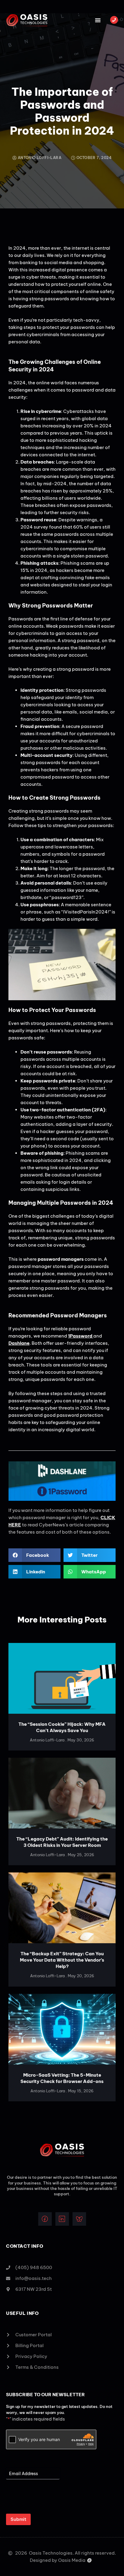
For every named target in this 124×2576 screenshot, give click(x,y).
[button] (98, 20)
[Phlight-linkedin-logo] (62, 2219)
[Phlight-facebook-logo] (45, 2219)
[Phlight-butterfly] (79, 2219)
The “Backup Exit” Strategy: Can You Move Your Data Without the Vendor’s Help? (62, 1960)
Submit (18, 2519)
